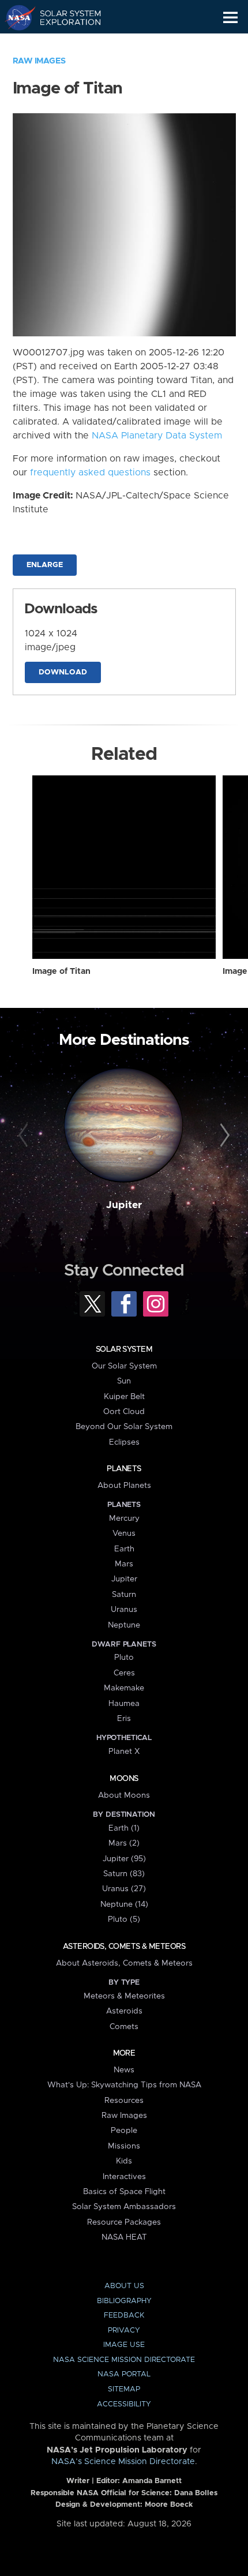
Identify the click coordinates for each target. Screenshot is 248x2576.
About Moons (124, 1795)
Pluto (124, 1658)
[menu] (230, 18)
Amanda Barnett (152, 2481)
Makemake (124, 1688)
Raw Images (39, 61)
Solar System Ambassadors (124, 2207)
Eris (124, 1719)
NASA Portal (124, 2374)
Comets (124, 2027)
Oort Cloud (124, 1412)
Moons (124, 1779)
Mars (124, 1564)
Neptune (124, 1625)
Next (223, 1136)
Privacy (124, 2331)
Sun (124, 1381)
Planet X (124, 1752)
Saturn (124, 1595)
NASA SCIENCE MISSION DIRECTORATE (124, 2360)
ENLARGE (45, 565)
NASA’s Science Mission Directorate (123, 2462)
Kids (124, 2161)
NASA (15, 17)
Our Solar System (124, 1366)
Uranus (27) (124, 1889)
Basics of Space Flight (124, 2192)
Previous (25, 1136)
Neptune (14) (124, 1904)
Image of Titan (61, 972)
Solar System (124, 1349)
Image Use (124, 2345)
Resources (124, 2101)
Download (63, 672)
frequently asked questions (90, 473)
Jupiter (124, 1205)
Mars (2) (124, 1843)
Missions (124, 2146)
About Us (124, 2286)
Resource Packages (124, 2222)
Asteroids (124, 2011)
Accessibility (124, 2404)
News (124, 2070)
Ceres (124, 1673)
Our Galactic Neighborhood (64, 44)
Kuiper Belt (124, 1397)
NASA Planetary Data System (157, 436)
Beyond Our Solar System (124, 1427)
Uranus (124, 1610)
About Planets (124, 1486)
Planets (124, 1469)
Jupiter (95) (124, 1859)
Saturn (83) (124, 1874)
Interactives (124, 2177)
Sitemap (124, 2389)
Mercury (124, 1518)
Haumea (124, 1704)
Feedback (124, 2316)
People (124, 2131)
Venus (124, 1533)
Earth (124, 1549)
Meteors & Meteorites (124, 1996)
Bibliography (124, 2301)
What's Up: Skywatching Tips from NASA (124, 2085)
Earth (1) (124, 1828)
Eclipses (124, 1442)
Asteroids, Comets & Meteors (124, 1947)
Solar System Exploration (64, 17)
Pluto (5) (124, 1919)
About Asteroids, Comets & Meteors (124, 1963)
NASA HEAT (124, 2237)
